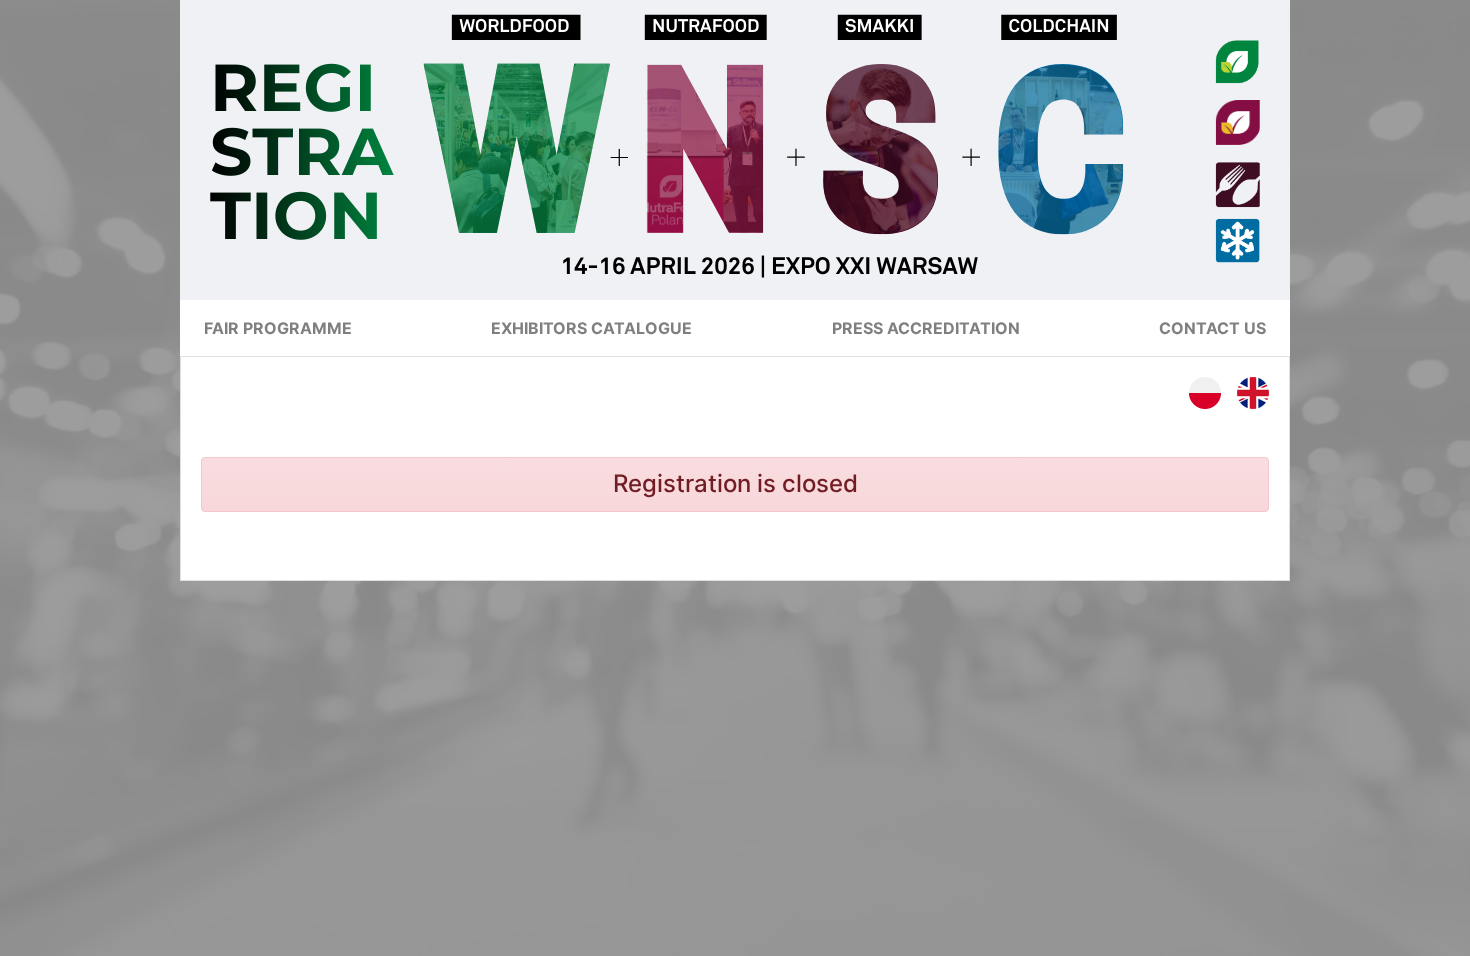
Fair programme (278, 328)
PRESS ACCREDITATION (926, 328)
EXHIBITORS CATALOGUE (591, 328)
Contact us (1212, 328)
